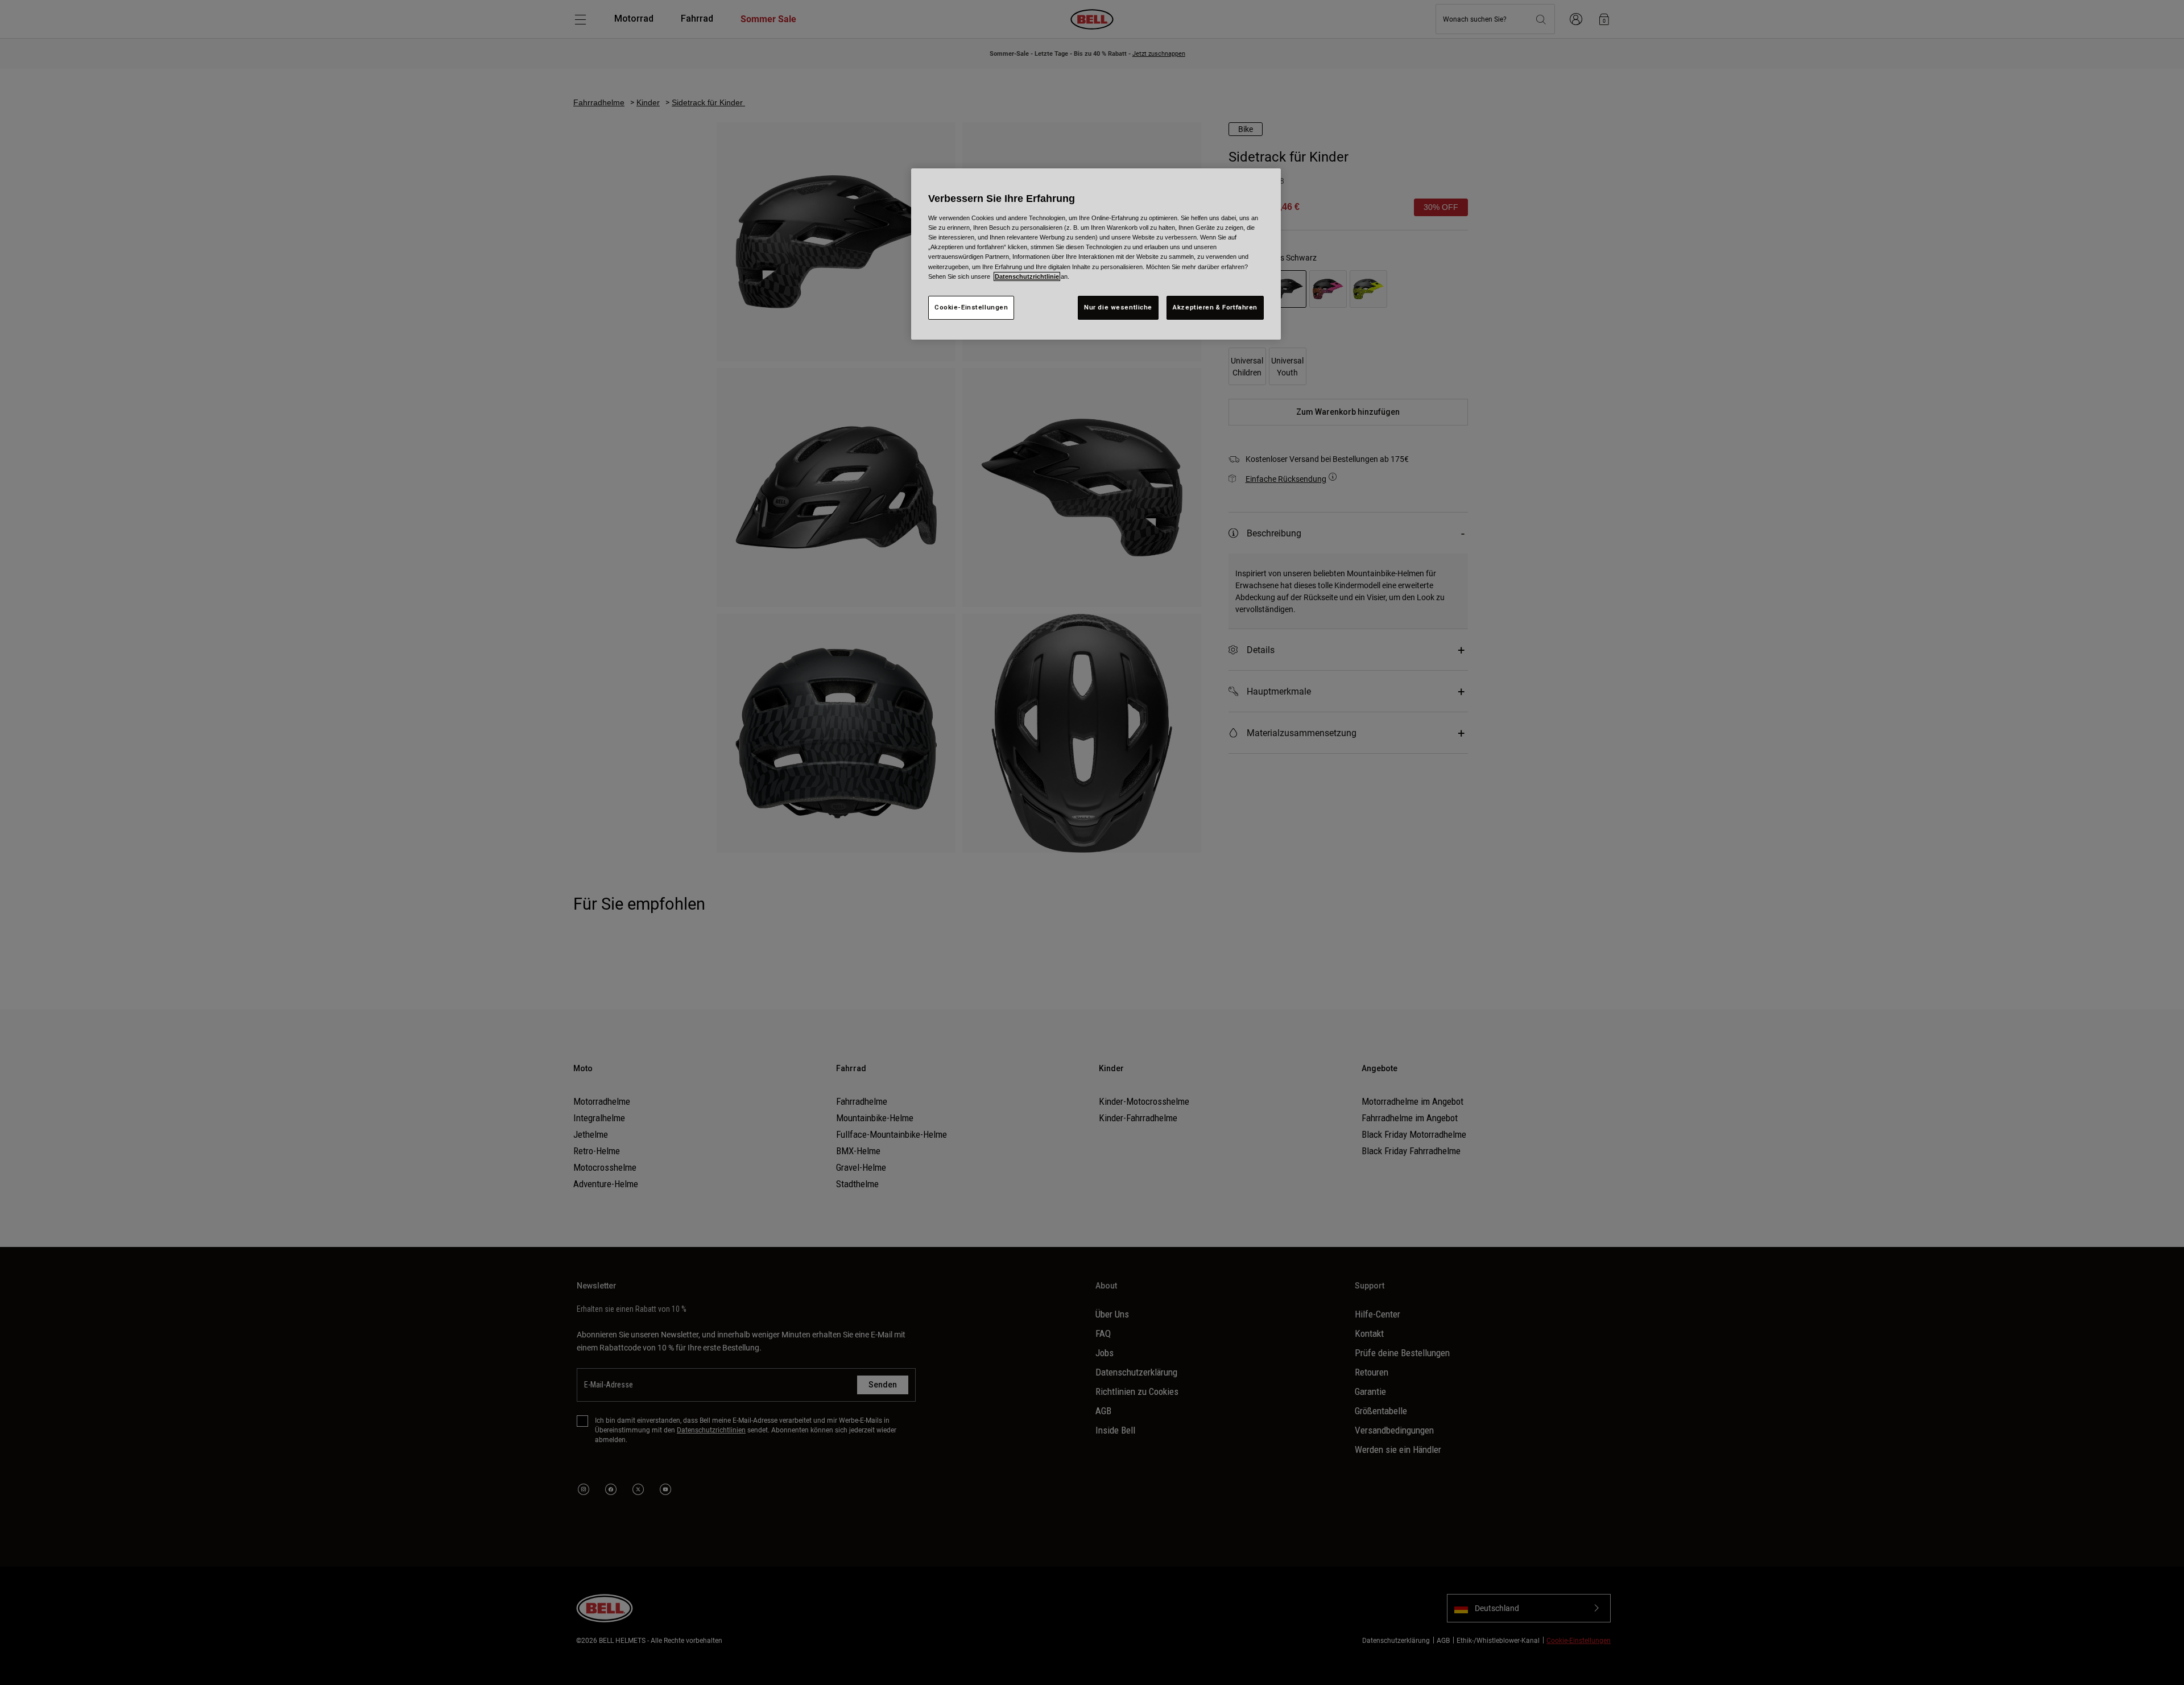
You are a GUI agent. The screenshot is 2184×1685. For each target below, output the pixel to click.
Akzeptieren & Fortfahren (1215, 307)
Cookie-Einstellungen (971, 307)
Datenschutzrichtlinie (1027, 276)
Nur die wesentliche (1118, 307)
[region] (1096, 254)
